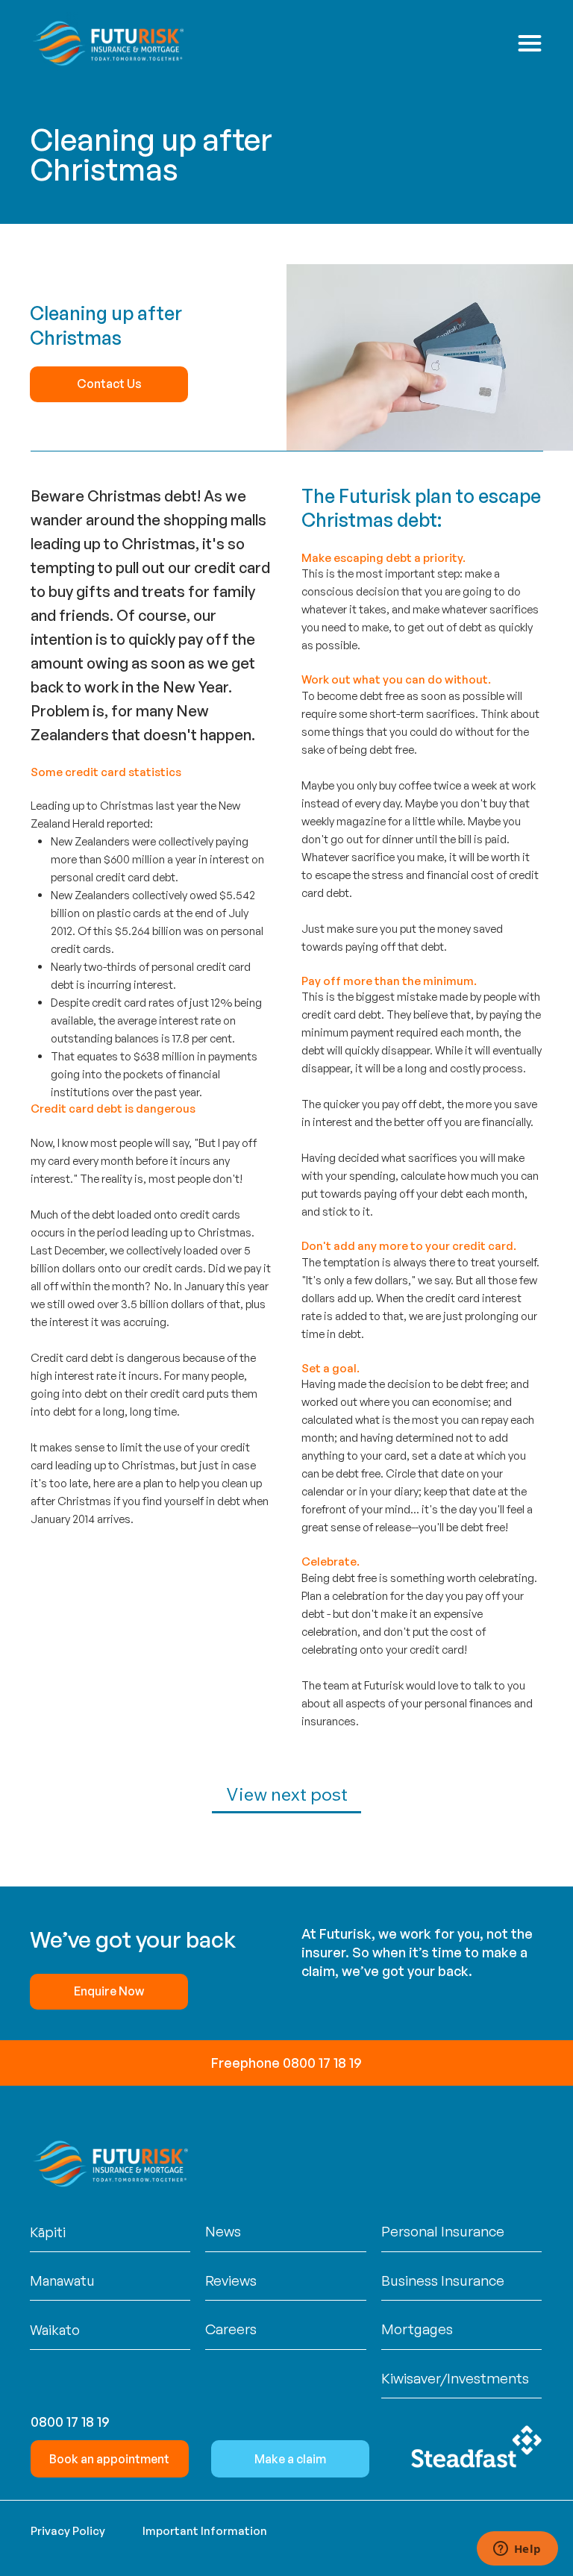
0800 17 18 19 (70, 2422)
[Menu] (529, 43)
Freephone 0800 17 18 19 (286, 2063)
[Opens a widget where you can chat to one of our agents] (517, 2550)
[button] (109, 1992)
